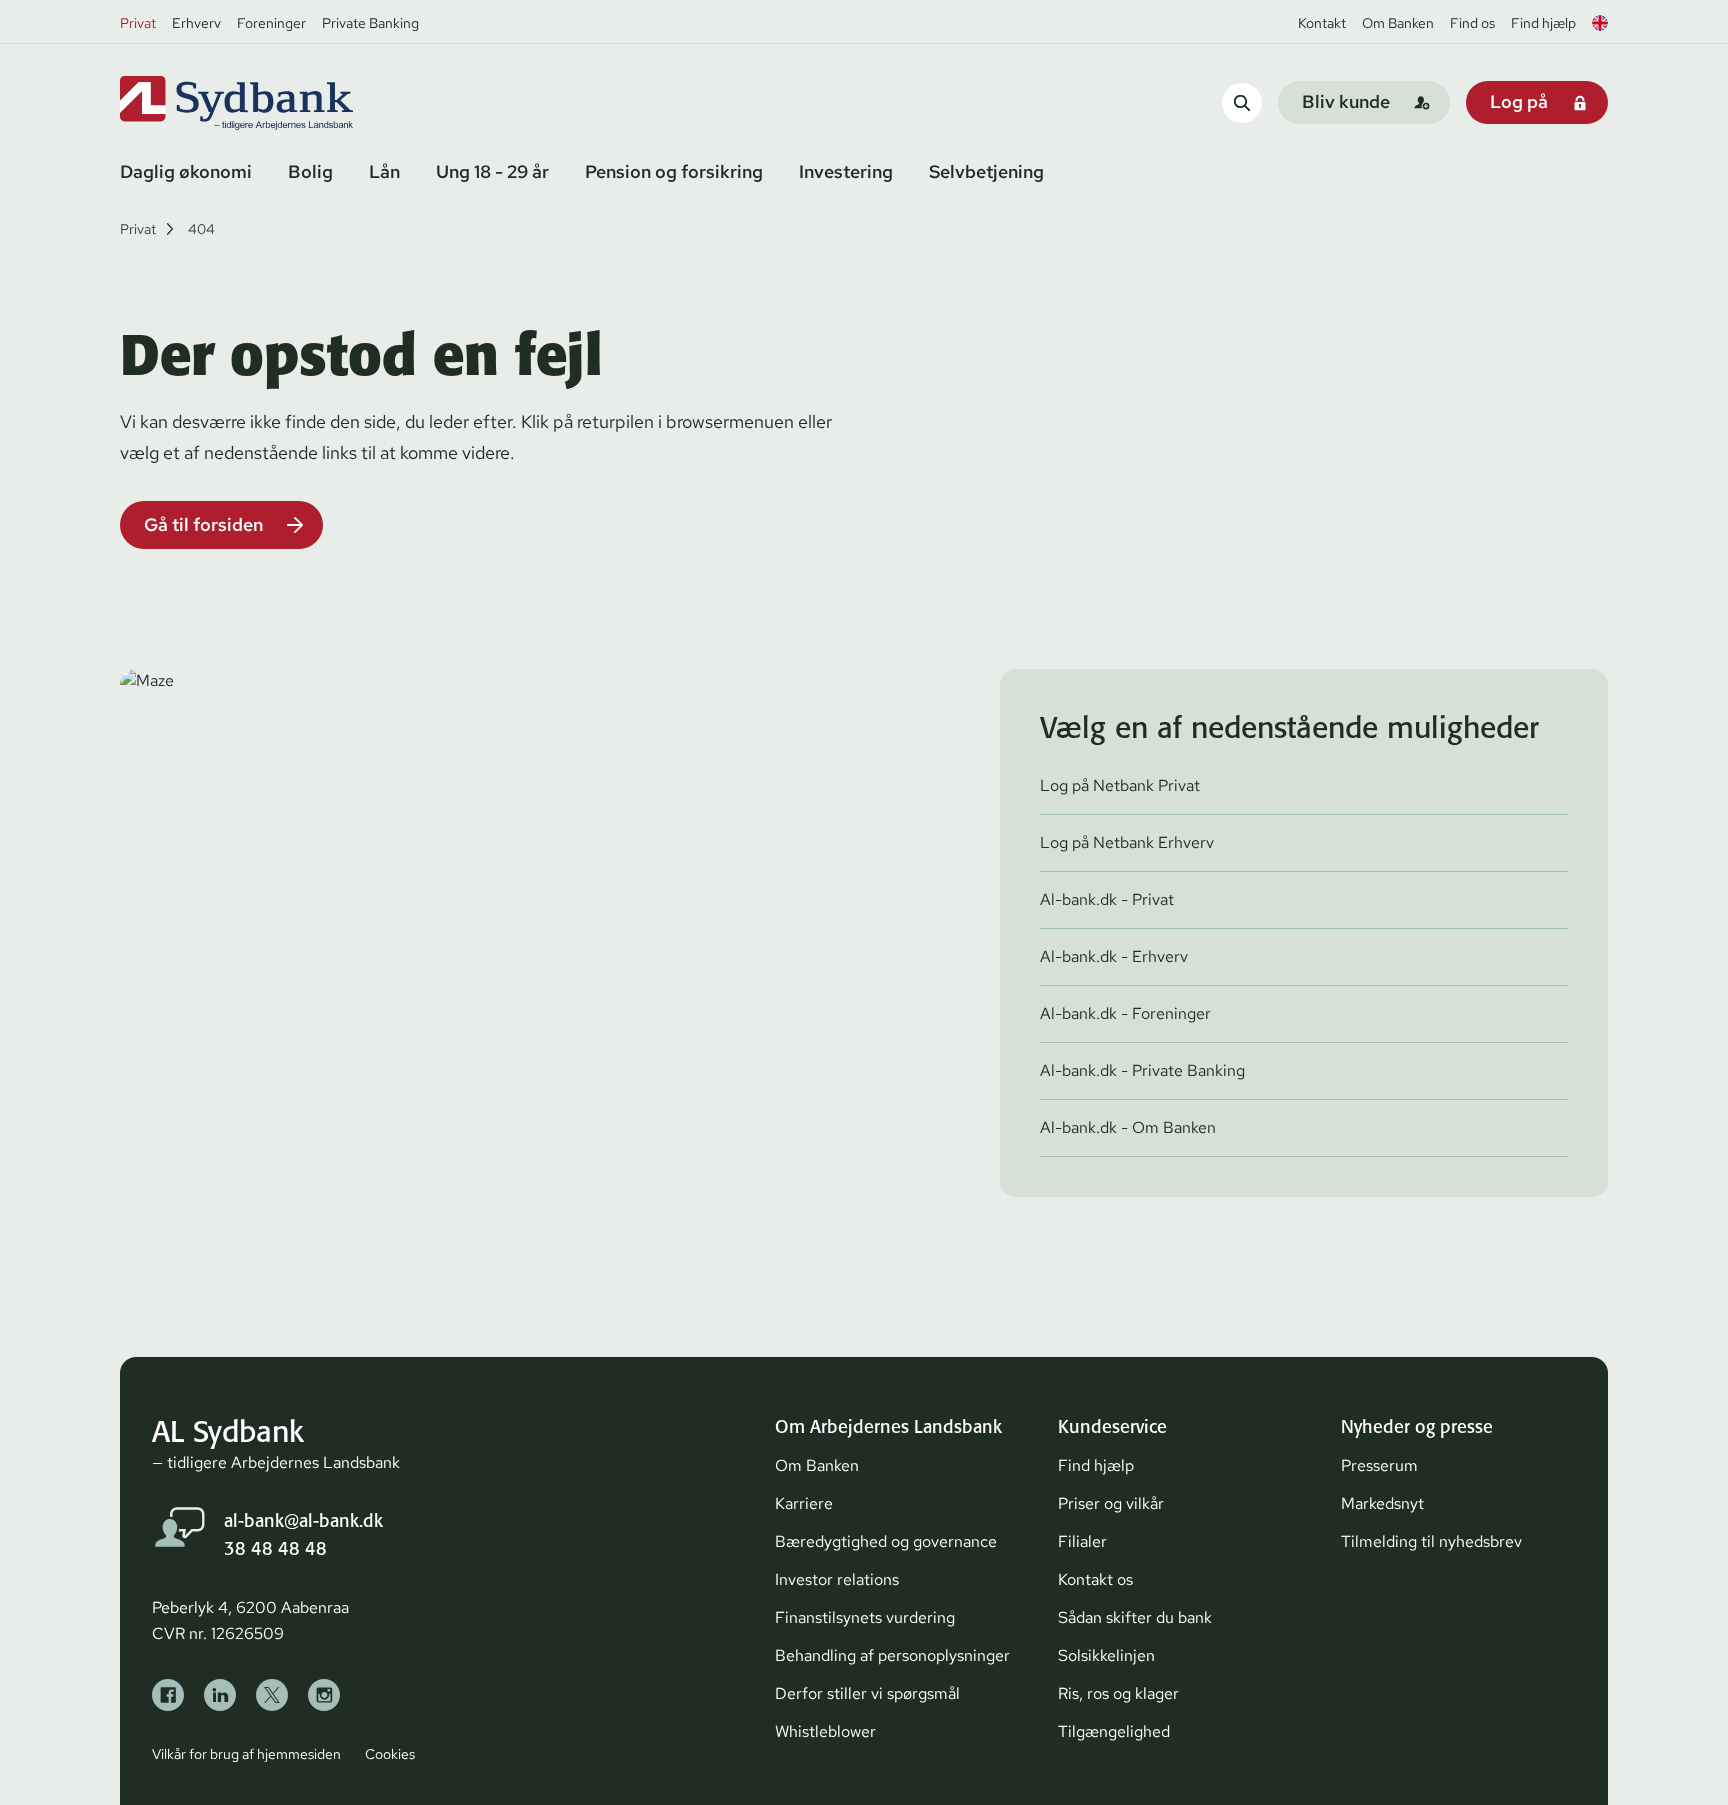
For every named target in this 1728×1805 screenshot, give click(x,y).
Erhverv (196, 23)
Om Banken (1398, 23)
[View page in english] (1600, 23)
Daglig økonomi (186, 171)
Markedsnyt (1382, 1503)
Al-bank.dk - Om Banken (1128, 1127)
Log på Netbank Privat (1120, 785)
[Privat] (270, 103)
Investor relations (837, 1579)
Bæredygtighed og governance (886, 1541)
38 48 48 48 (275, 1548)
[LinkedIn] (220, 1695)
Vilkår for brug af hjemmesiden (246, 1754)
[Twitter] (272, 1695)
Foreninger (271, 23)
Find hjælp (1543, 23)
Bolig (310, 171)
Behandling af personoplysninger (892, 1655)
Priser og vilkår (1111, 1503)
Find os (1472, 23)
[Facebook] (168, 1695)
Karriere (804, 1503)
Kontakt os (1095, 1579)
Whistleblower (825, 1731)
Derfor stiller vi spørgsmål (867, 1693)
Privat (138, 23)
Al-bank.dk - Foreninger (1125, 1013)
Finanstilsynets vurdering (865, 1617)
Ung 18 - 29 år (492, 171)
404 (201, 229)
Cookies (390, 1754)
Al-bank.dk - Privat (1107, 899)
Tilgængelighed (1114, 1731)
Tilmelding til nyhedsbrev (1431, 1541)
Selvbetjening (986, 171)
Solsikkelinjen (1106, 1655)
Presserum (1379, 1465)
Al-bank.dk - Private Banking (1142, 1070)
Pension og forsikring (674, 171)
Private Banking (370, 23)
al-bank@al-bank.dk (303, 1520)
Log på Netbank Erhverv (1127, 842)
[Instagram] (324, 1695)
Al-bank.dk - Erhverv (1114, 956)
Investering (846, 171)
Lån (384, 171)
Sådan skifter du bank (1135, 1617)
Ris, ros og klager (1118, 1693)
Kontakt (1322, 23)
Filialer (1082, 1541)
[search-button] (1242, 102)
